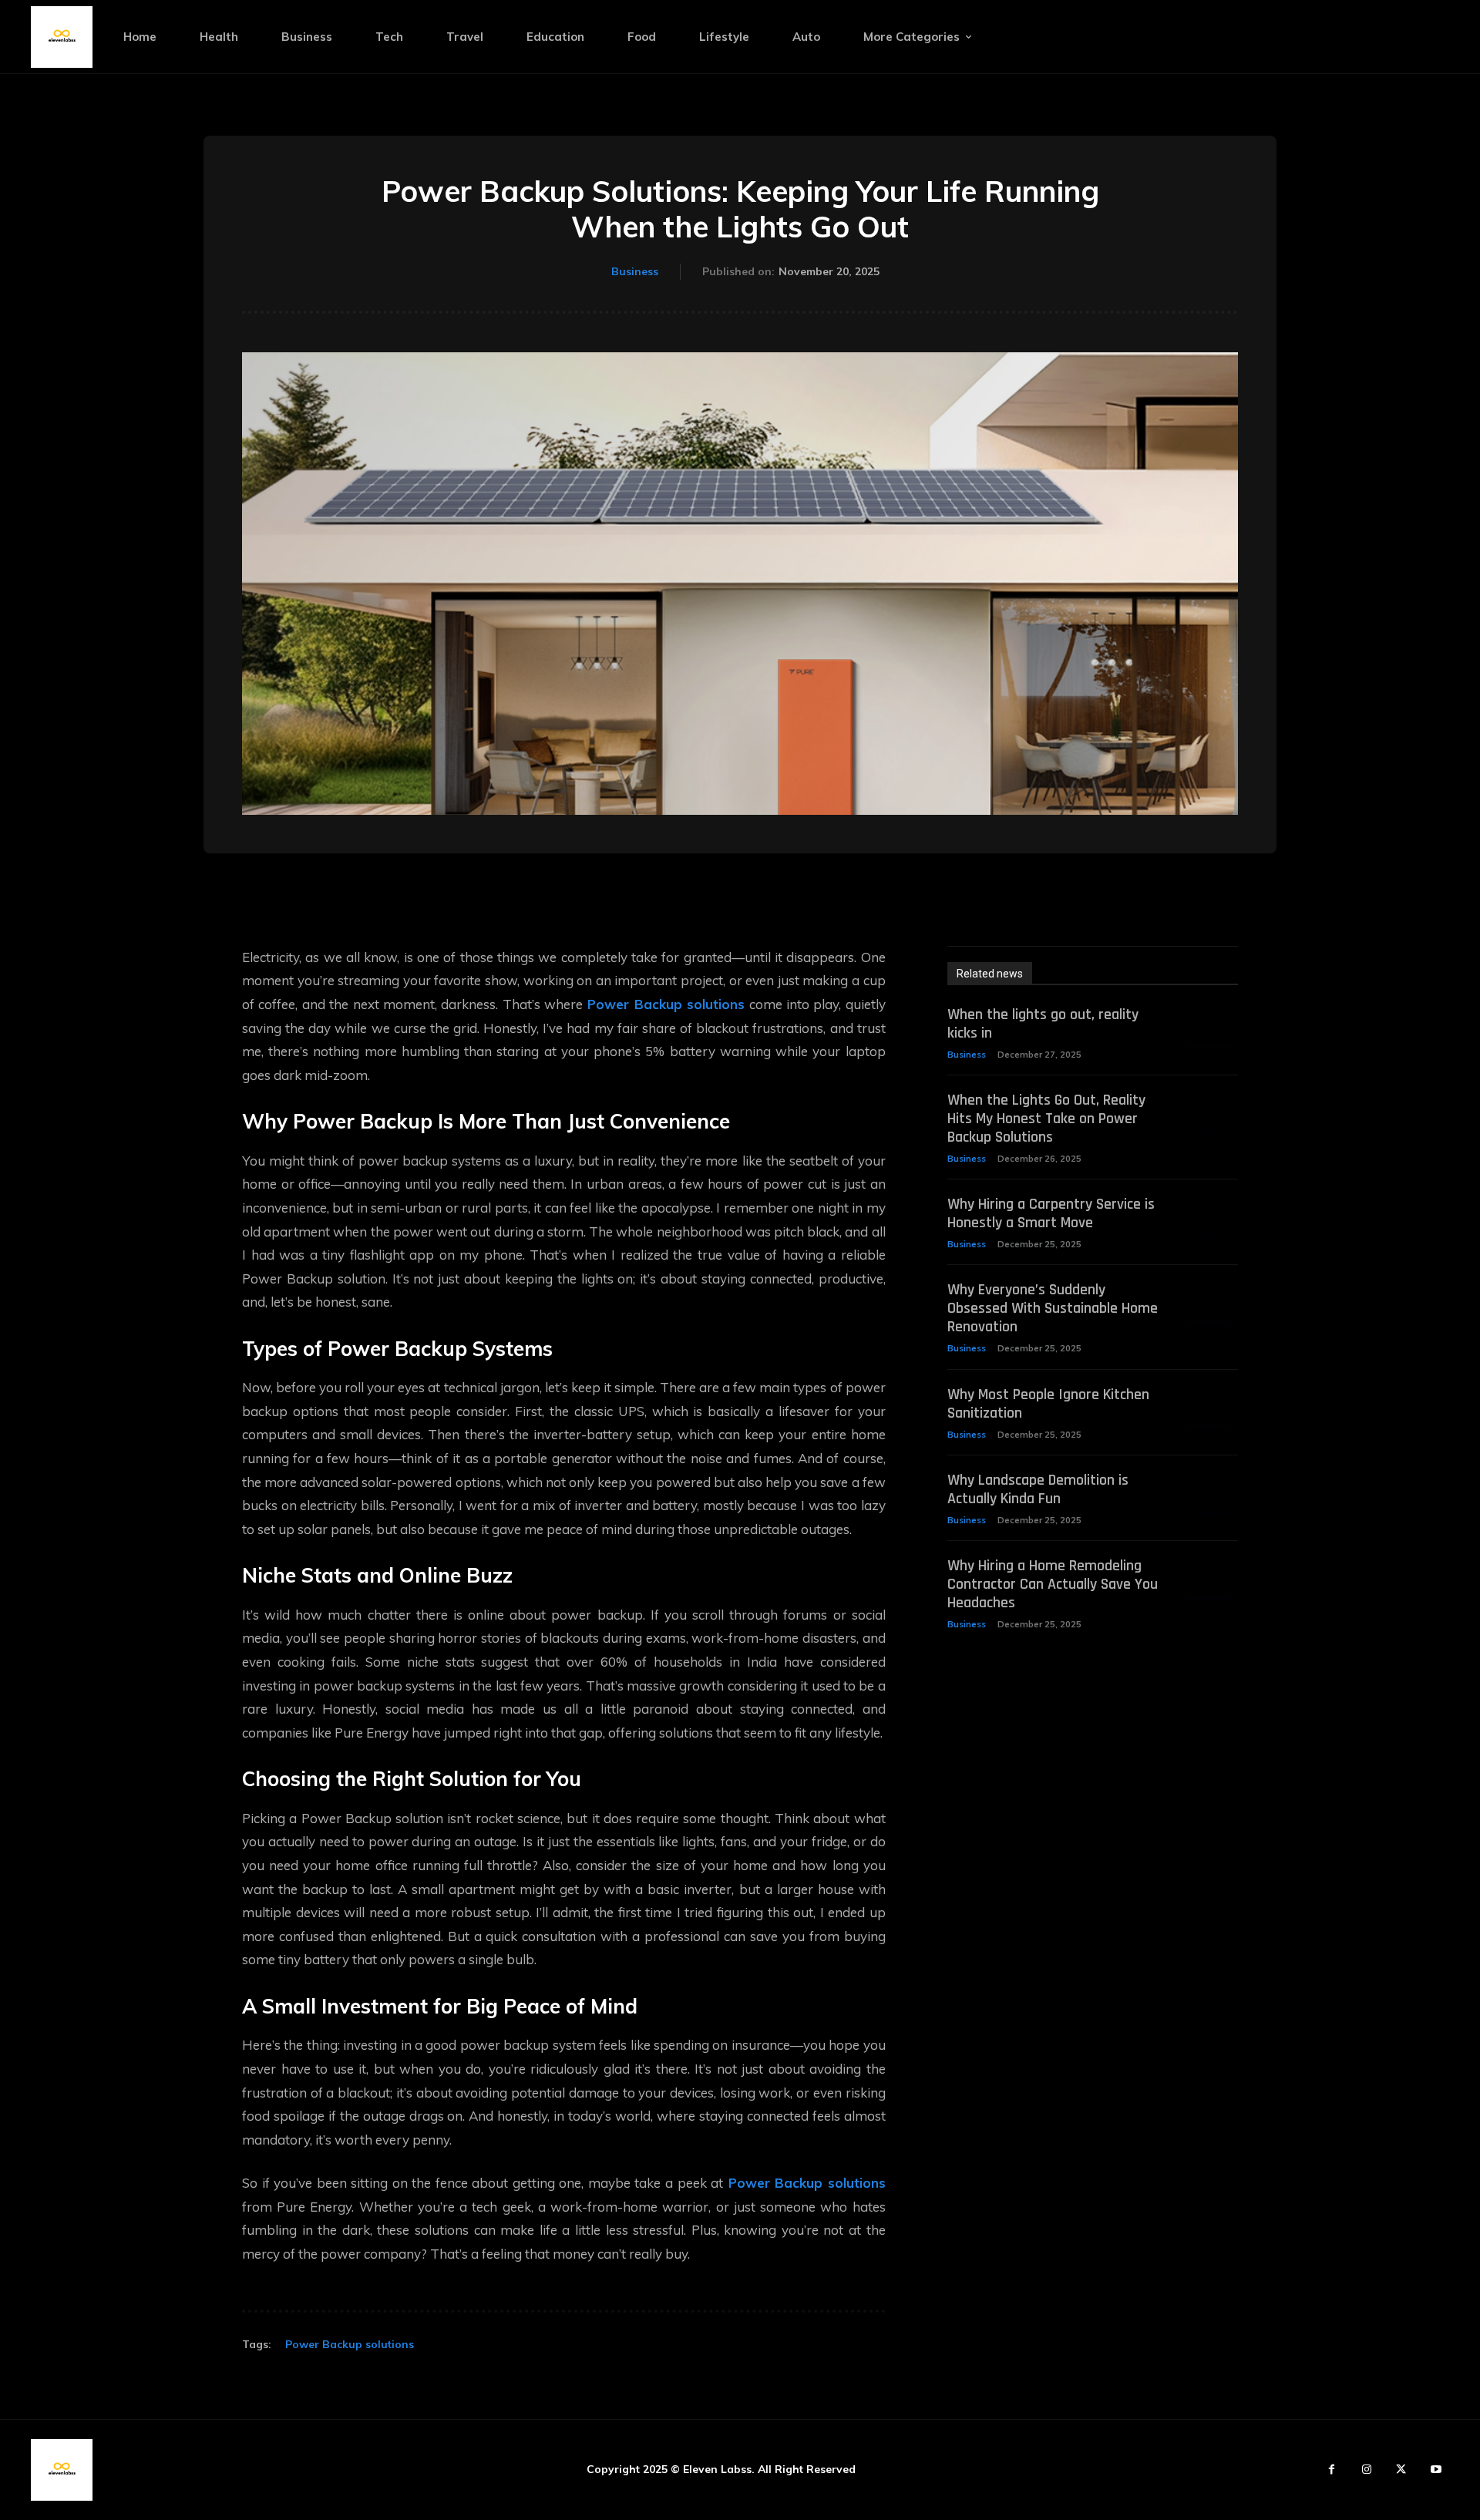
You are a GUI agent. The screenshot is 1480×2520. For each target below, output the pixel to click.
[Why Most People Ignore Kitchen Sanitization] (1209, 1406)
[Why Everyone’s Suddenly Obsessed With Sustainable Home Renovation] (1209, 1301)
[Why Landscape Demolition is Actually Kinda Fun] (1209, 1491)
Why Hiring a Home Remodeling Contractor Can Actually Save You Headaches (1053, 1584)
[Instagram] (1366, 2470)
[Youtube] (1436, 2470)
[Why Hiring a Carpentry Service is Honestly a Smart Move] (1209, 1215)
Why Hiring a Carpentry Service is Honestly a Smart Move (1051, 1213)
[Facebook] (1332, 2470)
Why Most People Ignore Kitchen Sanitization (1048, 1404)
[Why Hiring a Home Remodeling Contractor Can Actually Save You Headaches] (1209, 1577)
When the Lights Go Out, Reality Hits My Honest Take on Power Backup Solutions (1046, 1119)
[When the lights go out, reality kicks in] (1209, 1026)
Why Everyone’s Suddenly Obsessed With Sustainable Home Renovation (1053, 1308)
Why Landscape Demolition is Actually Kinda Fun (1038, 1489)
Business (635, 271)
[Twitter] (1401, 2470)
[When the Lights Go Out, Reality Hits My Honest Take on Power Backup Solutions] (1209, 1111)
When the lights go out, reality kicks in (1043, 1024)
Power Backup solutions (350, 2344)
